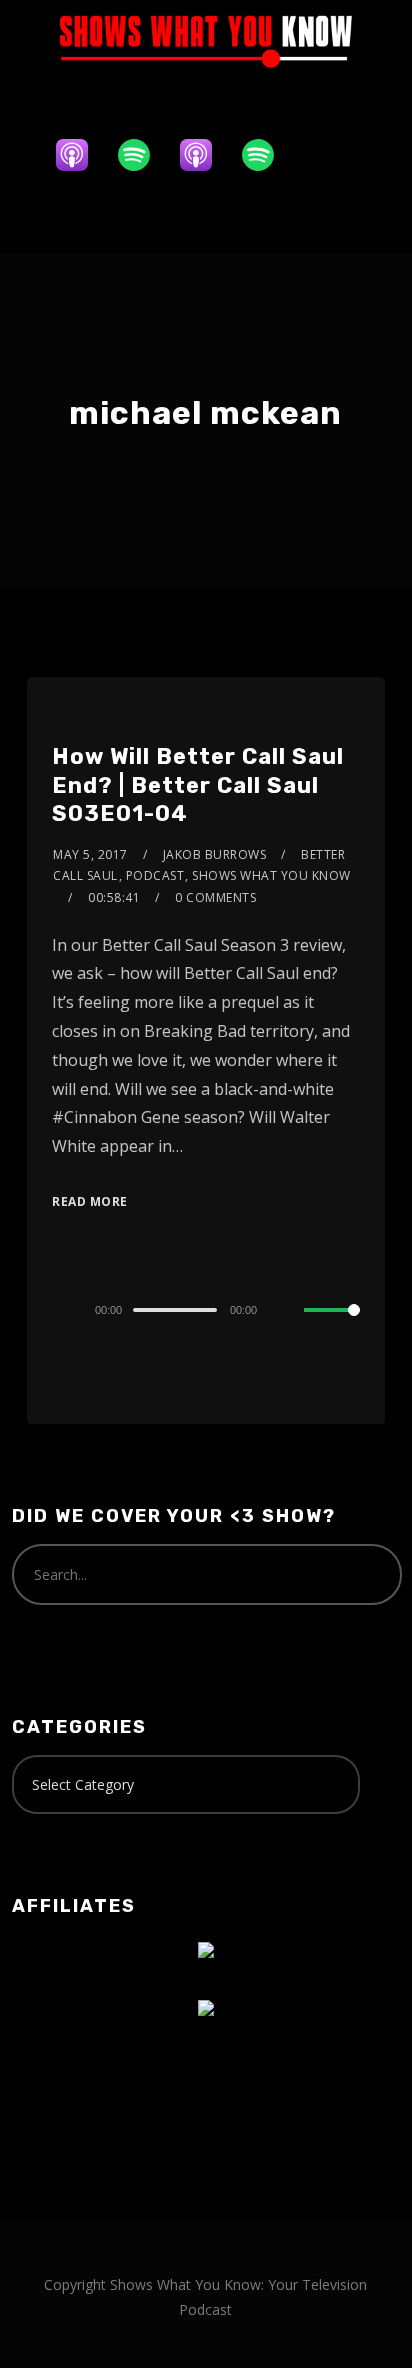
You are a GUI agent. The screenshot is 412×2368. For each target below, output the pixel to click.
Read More (90, 1201)
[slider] (332, 1326)
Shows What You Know (271, 875)
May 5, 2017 (90, 854)
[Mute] (288, 1311)
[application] (205, 1309)
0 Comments (215, 897)
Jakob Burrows (215, 854)
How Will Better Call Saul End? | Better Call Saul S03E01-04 (198, 785)
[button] (206, 217)
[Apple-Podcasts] (82, 155)
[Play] (63, 1310)
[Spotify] (144, 155)
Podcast (155, 875)
